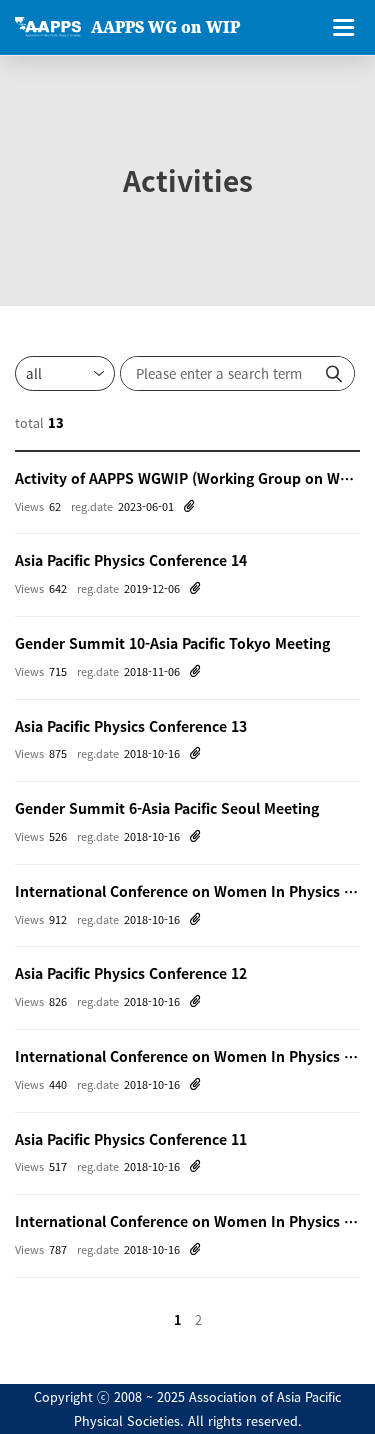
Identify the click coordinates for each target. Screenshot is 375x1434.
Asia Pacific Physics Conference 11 (131, 1139)
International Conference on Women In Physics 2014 (187, 891)
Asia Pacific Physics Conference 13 (131, 726)
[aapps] (48, 27)
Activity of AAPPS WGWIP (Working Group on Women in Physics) (187, 478)
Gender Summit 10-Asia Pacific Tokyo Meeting (172, 643)
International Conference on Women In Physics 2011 (187, 1056)
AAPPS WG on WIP (165, 27)
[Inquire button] (334, 373)
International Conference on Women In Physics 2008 (187, 1221)
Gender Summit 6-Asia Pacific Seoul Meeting (167, 808)
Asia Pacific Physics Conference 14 (131, 560)
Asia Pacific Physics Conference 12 (131, 973)
